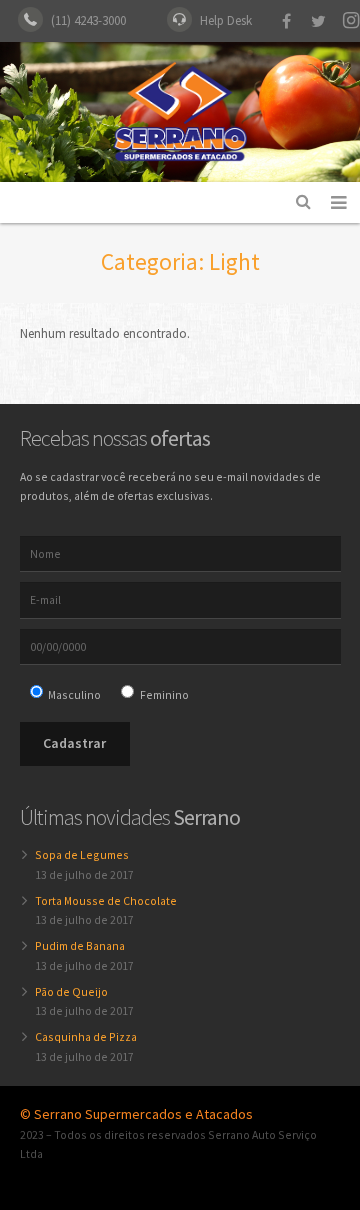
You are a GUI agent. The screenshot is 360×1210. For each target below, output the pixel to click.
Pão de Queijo (71, 991)
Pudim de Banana (80, 945)
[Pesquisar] (303, 202)
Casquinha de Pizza (86, 1036)
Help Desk (226, 20)
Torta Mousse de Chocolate (106, 900)
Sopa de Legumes (82, 854)
